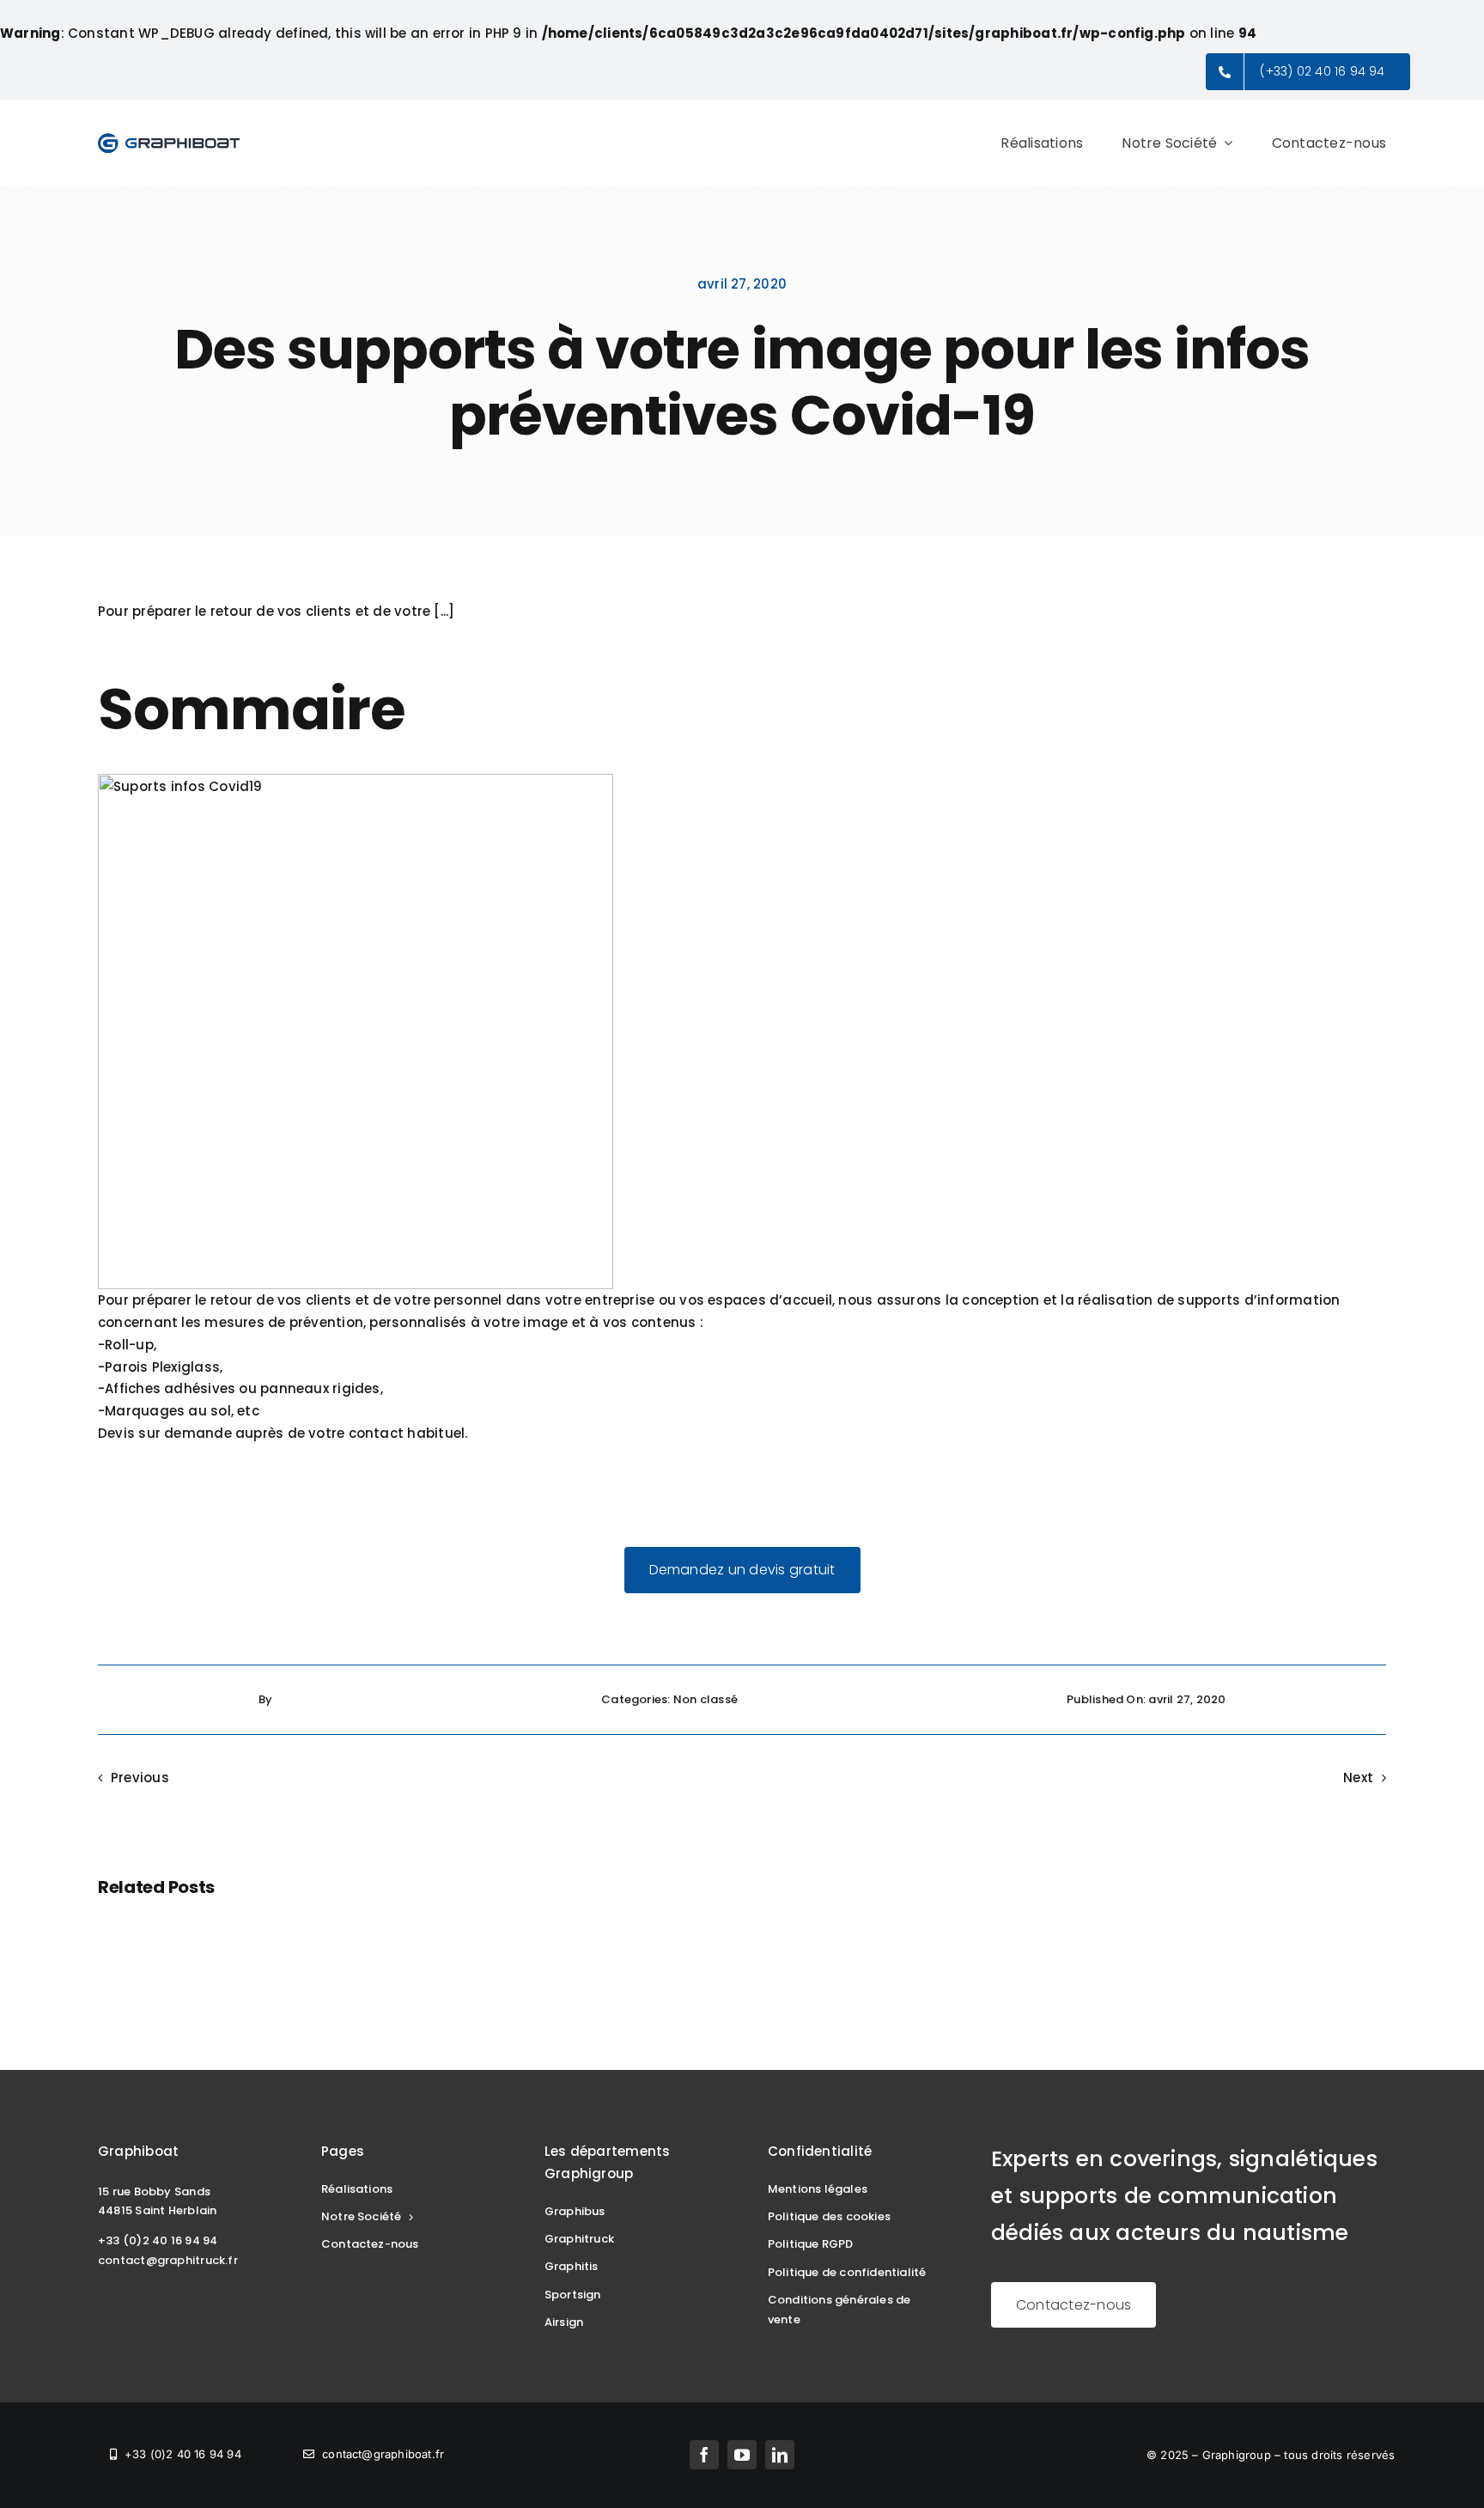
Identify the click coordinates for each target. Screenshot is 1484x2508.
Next (1358, 1778)
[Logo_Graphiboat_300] (169, 138)
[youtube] (742, 2455)
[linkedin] (780, 2455)
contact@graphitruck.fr (168, 2260)
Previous (140, 1778)
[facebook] (704, 2455)
